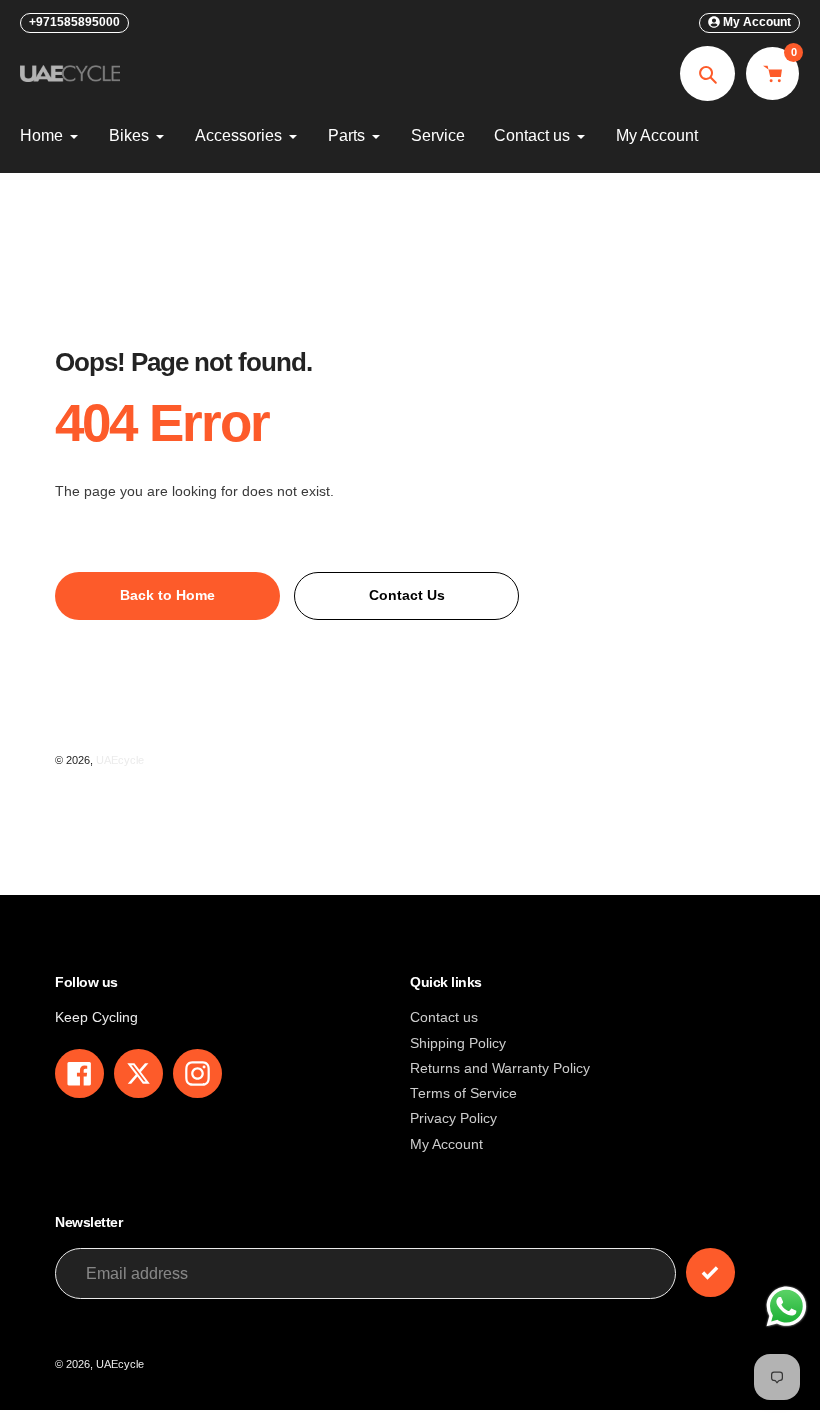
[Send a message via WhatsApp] (786, 1306)
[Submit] (710, 1272)
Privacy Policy (453, 1118)
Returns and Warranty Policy (500, 1068)
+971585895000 (74, 22)
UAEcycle (120, 760)
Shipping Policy (458, 1043)
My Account (446, 1144)
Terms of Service (463, 1093)
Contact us (444, 1017)
